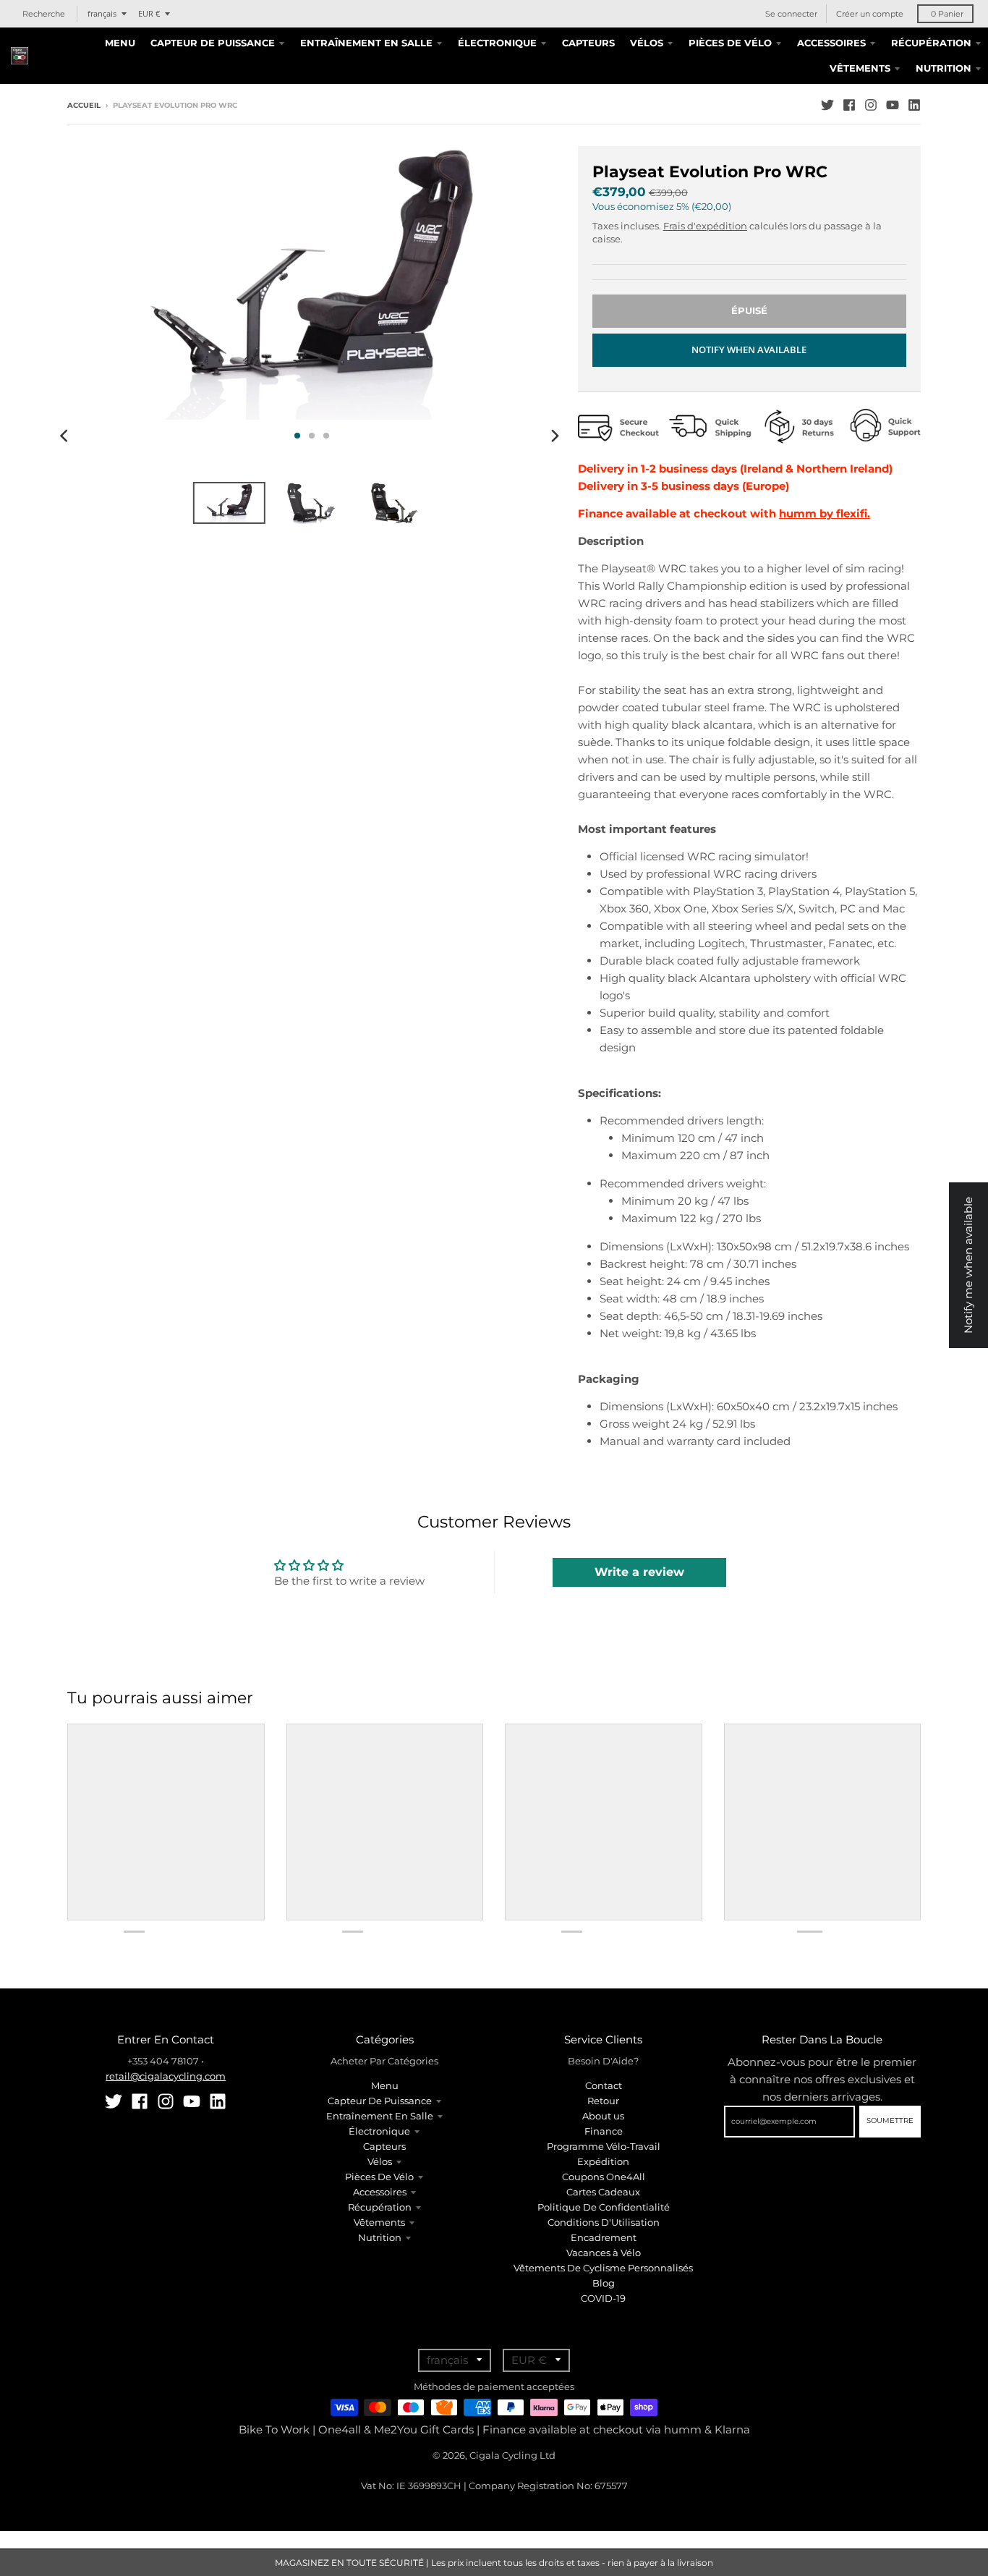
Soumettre (890, 2120)
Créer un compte (870, 14)
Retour (603, 2101)
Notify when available (749, 349)
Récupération (380, 2207)
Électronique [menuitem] (497, 43)
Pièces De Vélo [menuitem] (730, 43)
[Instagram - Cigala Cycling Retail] (871, 105)
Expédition (603, 2161)
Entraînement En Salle (380, 2116)
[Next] (555, 436)
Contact (604, 2085)
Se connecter (791, 14)
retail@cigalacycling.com (166, 2076)
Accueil (84, 105)
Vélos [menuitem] (647, 43)
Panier (947, 14)
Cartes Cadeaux (603, 2192)
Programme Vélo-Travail (604, 2146)
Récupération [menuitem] (931, 43)
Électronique (379, 2131)
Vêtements (379, 2222)
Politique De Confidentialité (604, 2207)
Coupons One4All (604, 2177)
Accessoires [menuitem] (831, 43)
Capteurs (384, 2146)
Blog (604, 2283)
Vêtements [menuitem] (860, 68)
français (102, 13)
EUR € (149, 13)
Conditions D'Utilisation (604, 2222)
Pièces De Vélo (379, 2177)
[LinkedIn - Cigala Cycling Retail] (914, 105)
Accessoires (380, 2192)
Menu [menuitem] (120, 43)
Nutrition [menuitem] (944, 68)
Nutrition (380, 2237)
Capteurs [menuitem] (588, 43)
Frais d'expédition (705, 226)
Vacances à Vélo (604, 2253)
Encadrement (604, 2237)
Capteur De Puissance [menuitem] (213, 43)
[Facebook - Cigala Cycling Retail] (849, 105)
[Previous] (66, 436)
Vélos (380, 2161)
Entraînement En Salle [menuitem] (366, 43)
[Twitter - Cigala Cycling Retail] (827, 105)
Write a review (639, 1572)
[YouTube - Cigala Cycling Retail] (893, 105)
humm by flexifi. (825, 513)
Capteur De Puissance (380, 2101)
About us (603, 2116)
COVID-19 (603, 2298)
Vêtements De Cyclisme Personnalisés (603, 2268)
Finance (604, 2131)
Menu (385, 2085)
